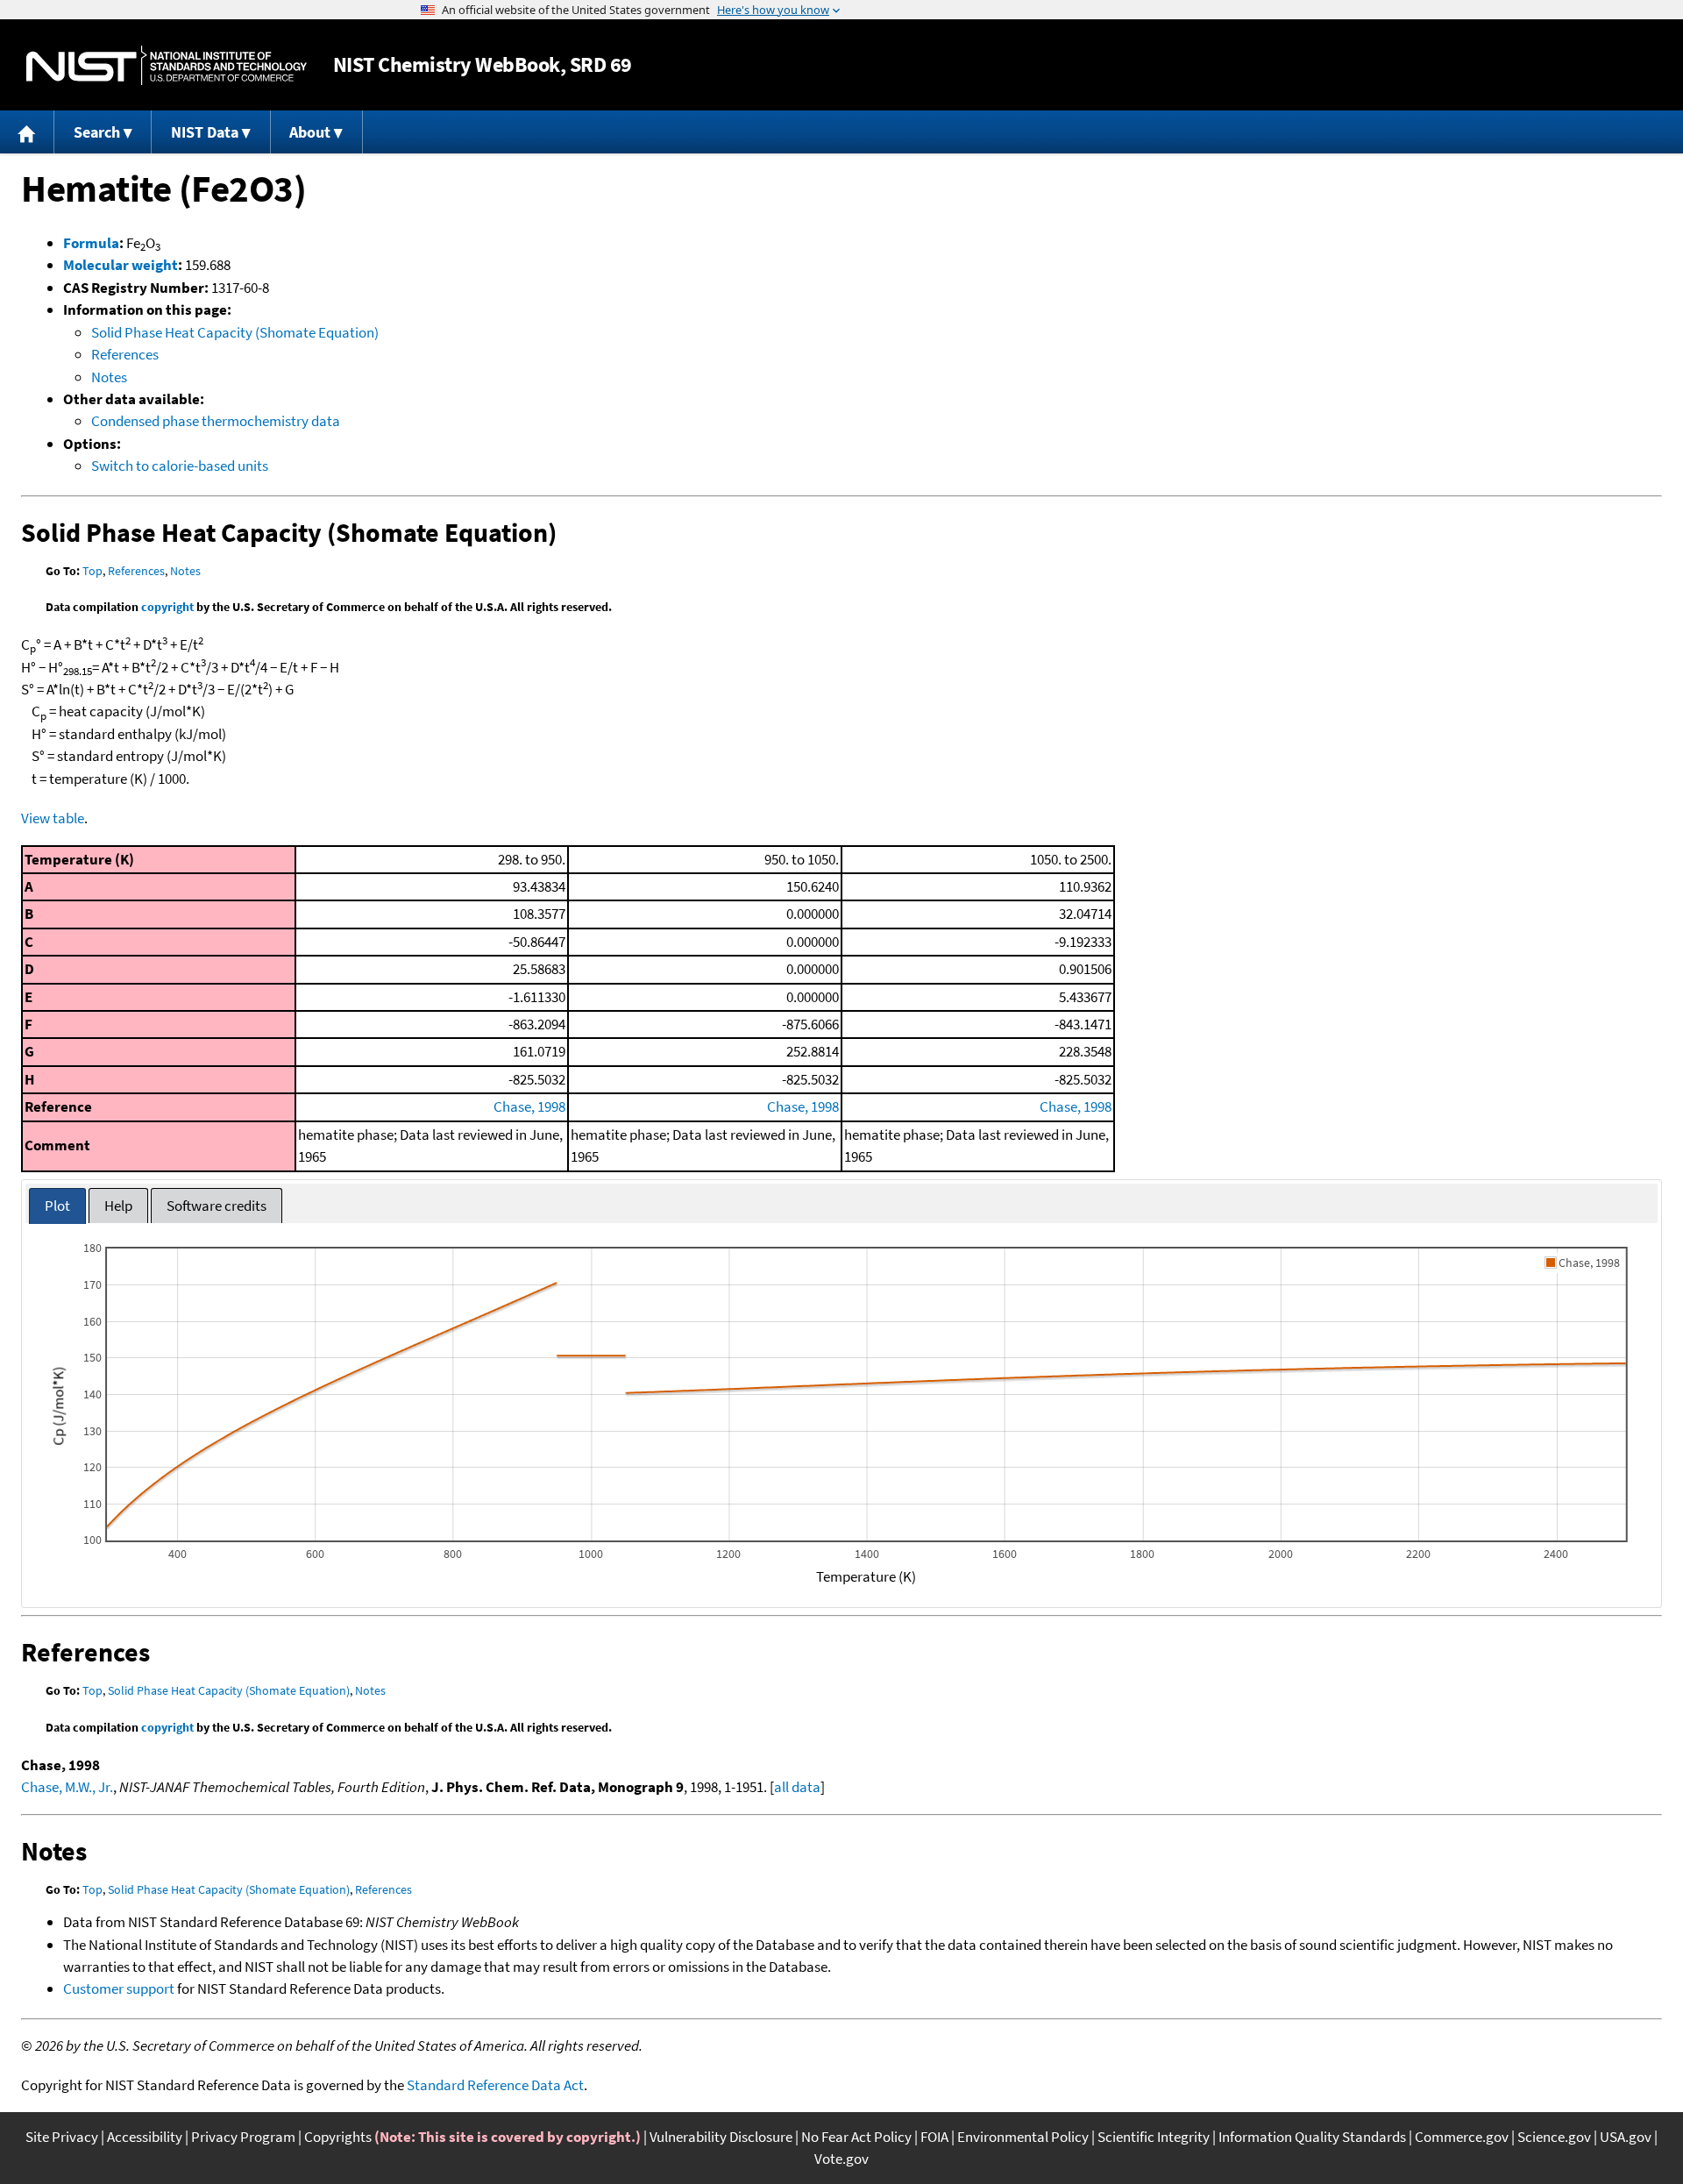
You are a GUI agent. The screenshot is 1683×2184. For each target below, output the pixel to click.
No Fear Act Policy (856, 2137)
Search (97, 132)
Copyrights (338, 2137)
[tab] (57, 1206)
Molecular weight (121, 265)
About (310, 132)
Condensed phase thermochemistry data (216, 421)
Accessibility (145, 2137)
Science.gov (1554, 2137)
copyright (167, 607)
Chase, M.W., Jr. (67, 1787)
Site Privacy (62, 2137)
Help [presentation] (118, 1206)
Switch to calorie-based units (180, 466)
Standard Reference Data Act (495, 2085)
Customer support (119, 1988)
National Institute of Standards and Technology (167, 65)
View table (53, 818)
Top (92, 571)
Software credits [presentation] (217, 1206)
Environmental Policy (1023, 2137)
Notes (109, 377)
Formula (91, 243)
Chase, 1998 (529, 1106)
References (125, 354)
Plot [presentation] (57, 1206)
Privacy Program (243, 2137)
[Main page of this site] (27, 132)
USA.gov (1626, 2137)
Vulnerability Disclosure (721, 2137)
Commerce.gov (1462, 2137)
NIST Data (205, 132)
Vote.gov (841, 2159)
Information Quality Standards (1312, 2137)
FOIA (934, 2137)
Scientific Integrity (1154, 2137)
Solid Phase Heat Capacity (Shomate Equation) (235, 332)
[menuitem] (27, 132)
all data (797, 1787)
